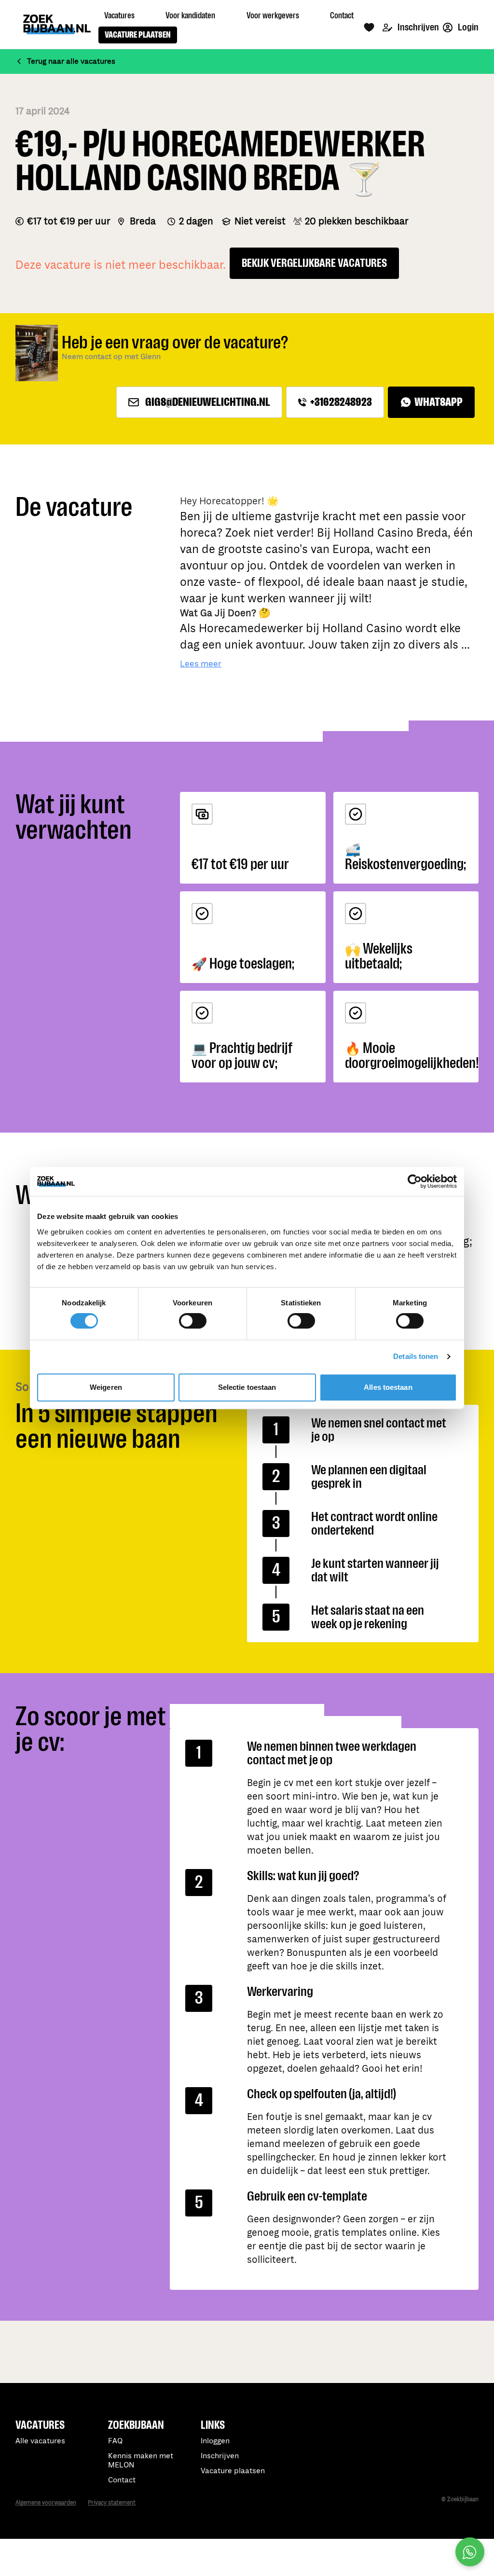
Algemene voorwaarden (46, 2503)
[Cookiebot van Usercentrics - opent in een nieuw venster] (415, 1181)
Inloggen (215, 2441)
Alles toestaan (388, 1387)
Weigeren (106, 1387)
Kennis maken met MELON (141, 2461)
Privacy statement (112, 2503)
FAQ (115, 2441)
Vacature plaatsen (233, 2471)
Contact (122, 2480)
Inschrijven (418, 27)
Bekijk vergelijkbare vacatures (314, 263)
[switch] (193, 1321)
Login (467, 27)
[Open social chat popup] (470, 2552)
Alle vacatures (40, 2441)
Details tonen (416, 1356)
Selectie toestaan (247, 1387)
